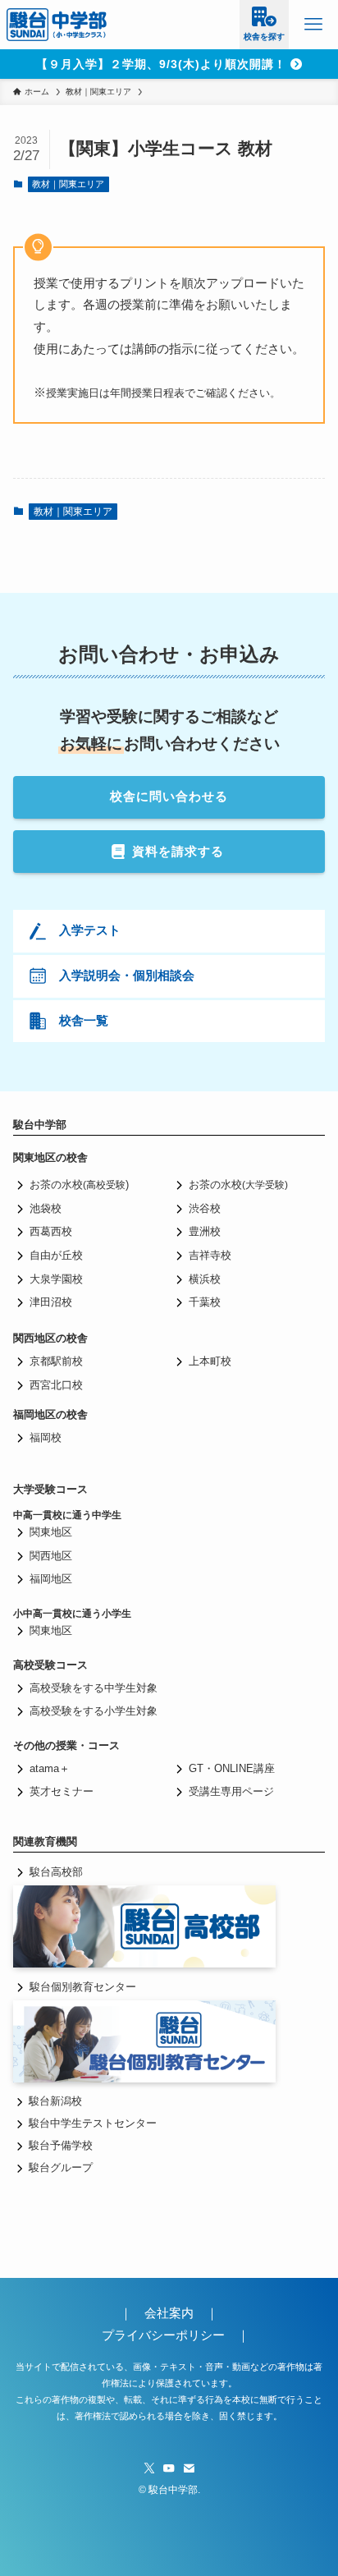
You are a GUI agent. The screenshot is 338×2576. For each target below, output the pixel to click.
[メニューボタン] (313, 25)
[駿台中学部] (57, 25)
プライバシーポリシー (163, 2335)
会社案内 (175, 2313)
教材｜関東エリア (68, 184)
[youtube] (169, 2468)
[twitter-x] (149, 2468)
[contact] (189, 2468)
